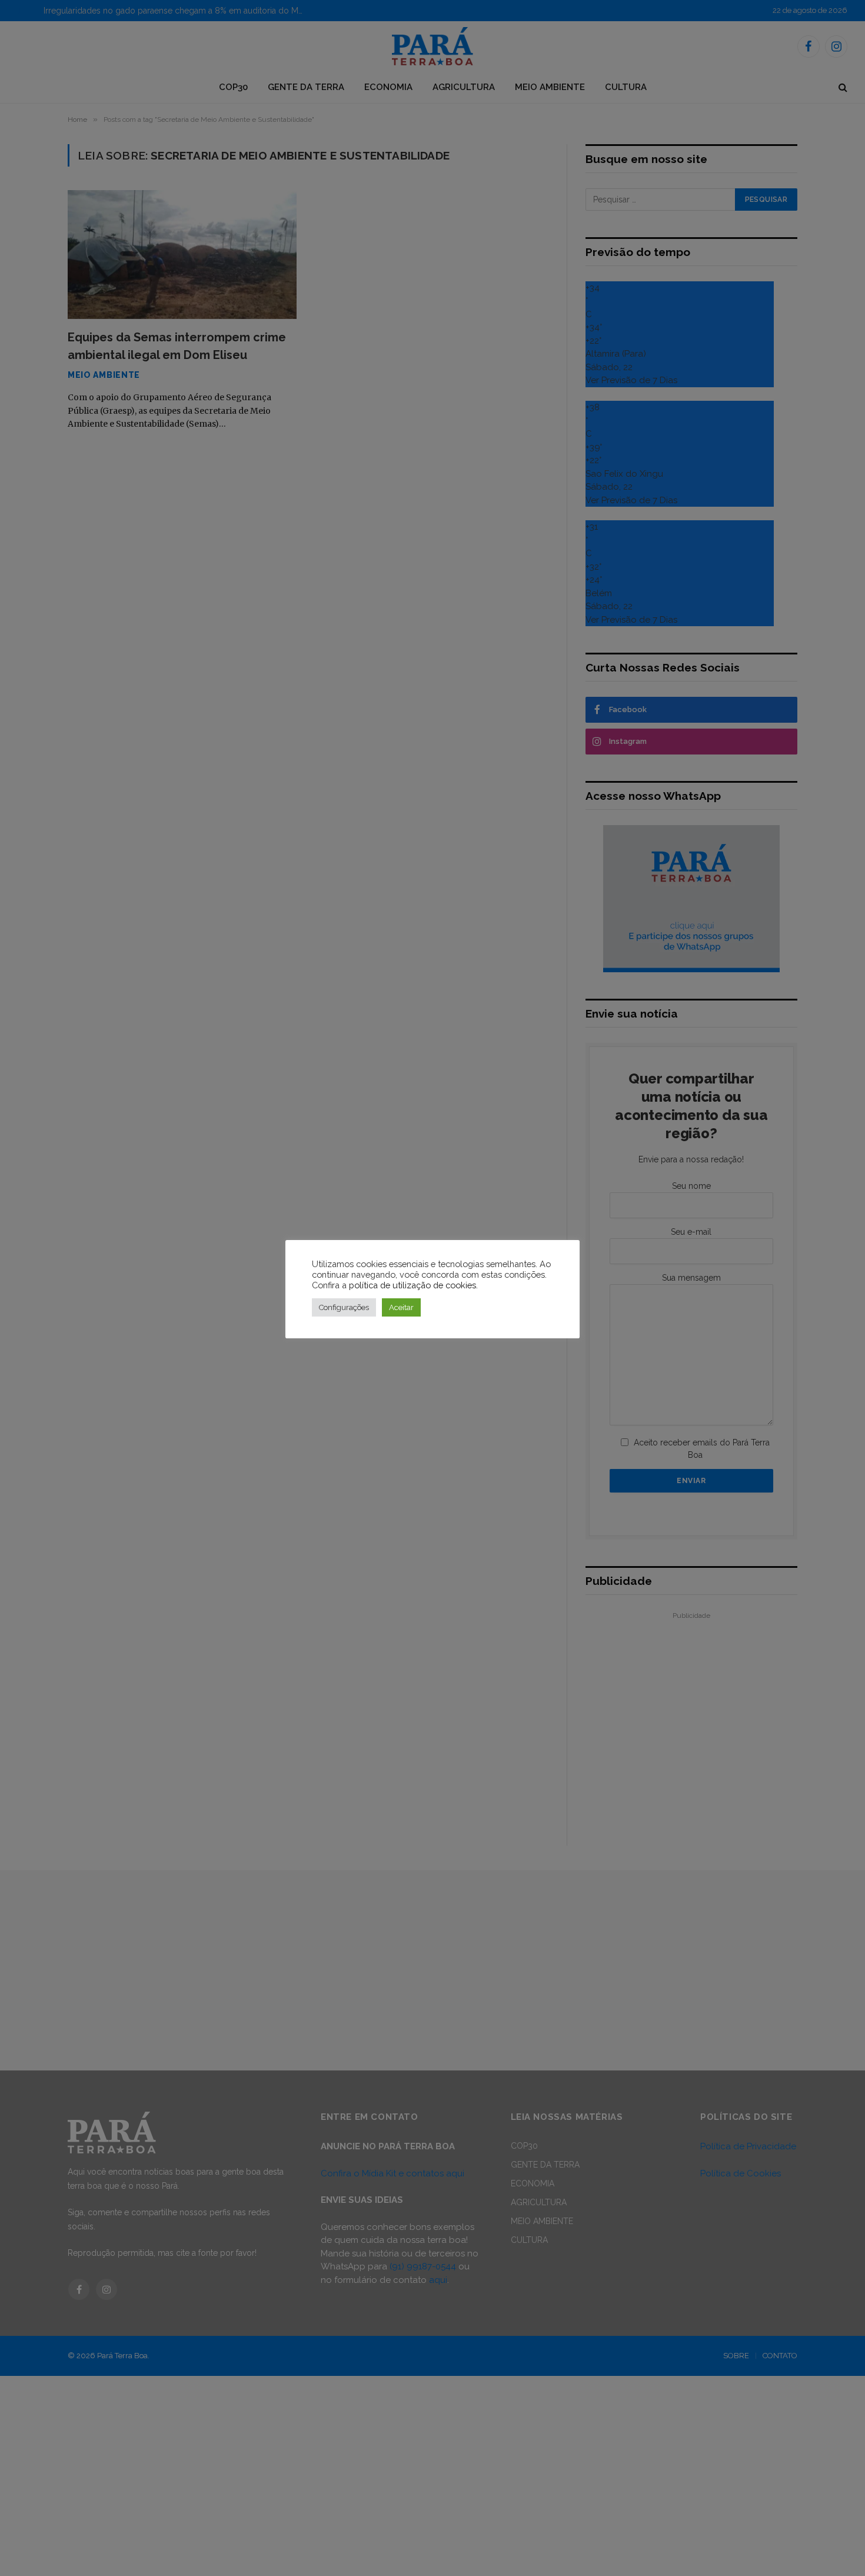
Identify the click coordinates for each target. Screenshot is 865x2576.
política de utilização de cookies (412, 1285)
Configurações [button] (344, 1307)
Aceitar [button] (401, 1307)
